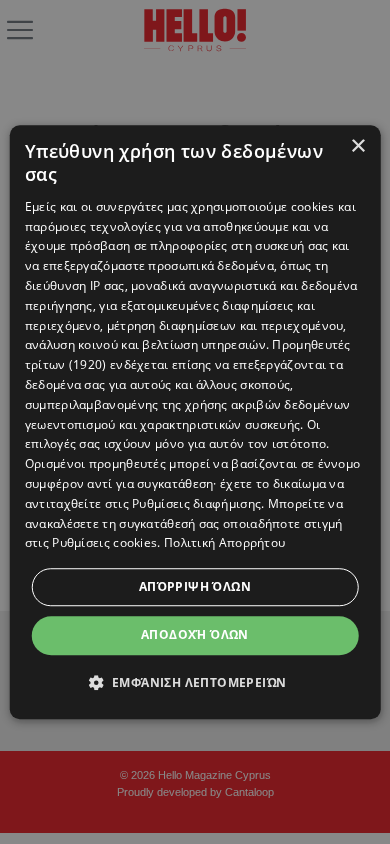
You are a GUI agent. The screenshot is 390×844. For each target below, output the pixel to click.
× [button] (357, 146)
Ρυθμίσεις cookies (104, 543)
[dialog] (195, 422)
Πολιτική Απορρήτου (224, 543)
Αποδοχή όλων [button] (195, 634)
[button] (195, 682)
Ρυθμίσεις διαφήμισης (196, 503)
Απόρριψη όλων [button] (195, 586)
